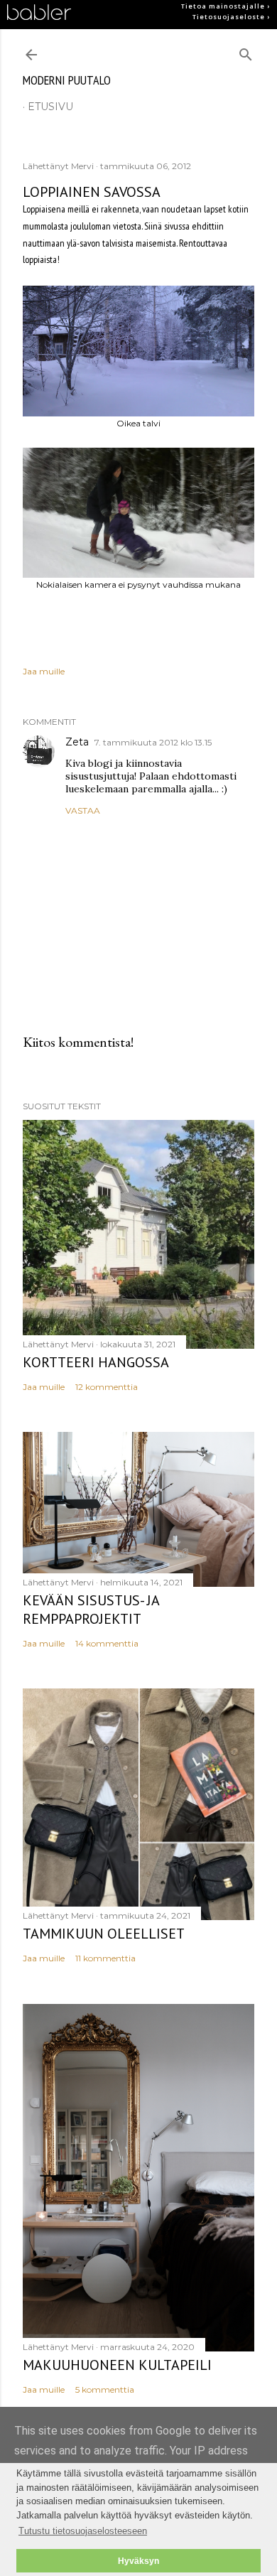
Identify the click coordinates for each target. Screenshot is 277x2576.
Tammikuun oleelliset (104, 1934)
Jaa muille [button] (44, 671)
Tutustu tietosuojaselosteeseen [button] (83, 2531)
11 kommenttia (105, 1958)
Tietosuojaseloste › (231, 17)
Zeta (77, 742)
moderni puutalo (67, 80)
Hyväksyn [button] (138, 2561)
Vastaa (83, 810)
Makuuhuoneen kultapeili (117, 2365)
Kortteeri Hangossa (96, 1362)
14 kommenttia (107, 1643)
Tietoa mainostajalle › (226, 6)
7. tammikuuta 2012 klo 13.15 (153, 742)
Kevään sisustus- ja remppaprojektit (91, 1610)
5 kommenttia (105, 2389)
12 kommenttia (107, 1387)
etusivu (50, 107)
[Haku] (246, 52)
